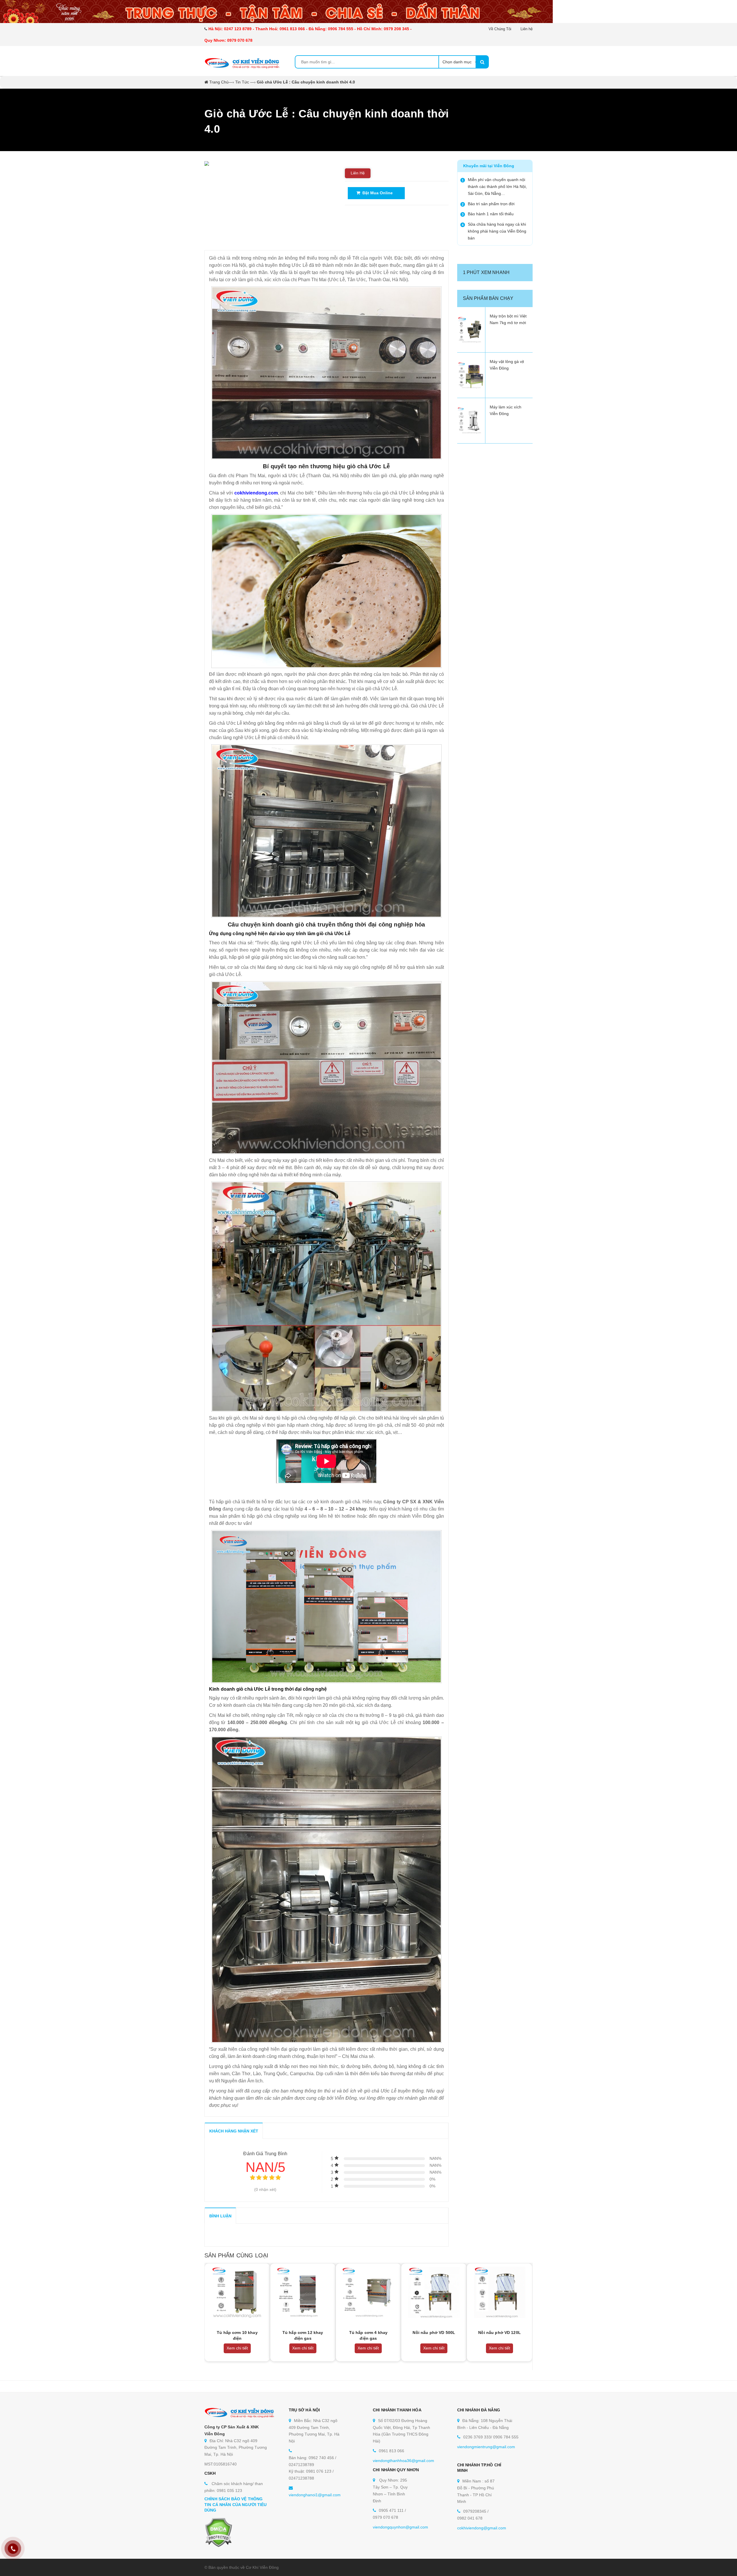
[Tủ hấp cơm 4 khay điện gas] (368, 2292)
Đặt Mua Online (376, 193)
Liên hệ (527, 29)
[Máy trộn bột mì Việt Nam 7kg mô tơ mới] (471, 330)
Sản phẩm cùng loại (236, 2255)
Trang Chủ (219, 82)
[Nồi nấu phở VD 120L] (499, 2292)
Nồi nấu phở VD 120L (499, 2333)
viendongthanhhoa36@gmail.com (403, 2461)
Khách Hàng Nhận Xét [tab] (234, 2131)
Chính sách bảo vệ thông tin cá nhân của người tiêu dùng (236, 2504)
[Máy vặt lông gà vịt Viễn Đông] (471, 375)
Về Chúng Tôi (500, 29)
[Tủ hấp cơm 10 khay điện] (237, 2292)
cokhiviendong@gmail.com (482, 2528)
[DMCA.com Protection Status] (218, 2532)
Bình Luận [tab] (220, 2216)
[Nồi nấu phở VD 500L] (434, 2292)
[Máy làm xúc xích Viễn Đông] (471, 421)
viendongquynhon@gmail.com (400, 2527)
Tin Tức (242, 82)
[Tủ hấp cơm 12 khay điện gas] (303, 2292)
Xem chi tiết (237, 2348)
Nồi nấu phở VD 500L (434, 2333)
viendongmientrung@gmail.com (486, 2447)
